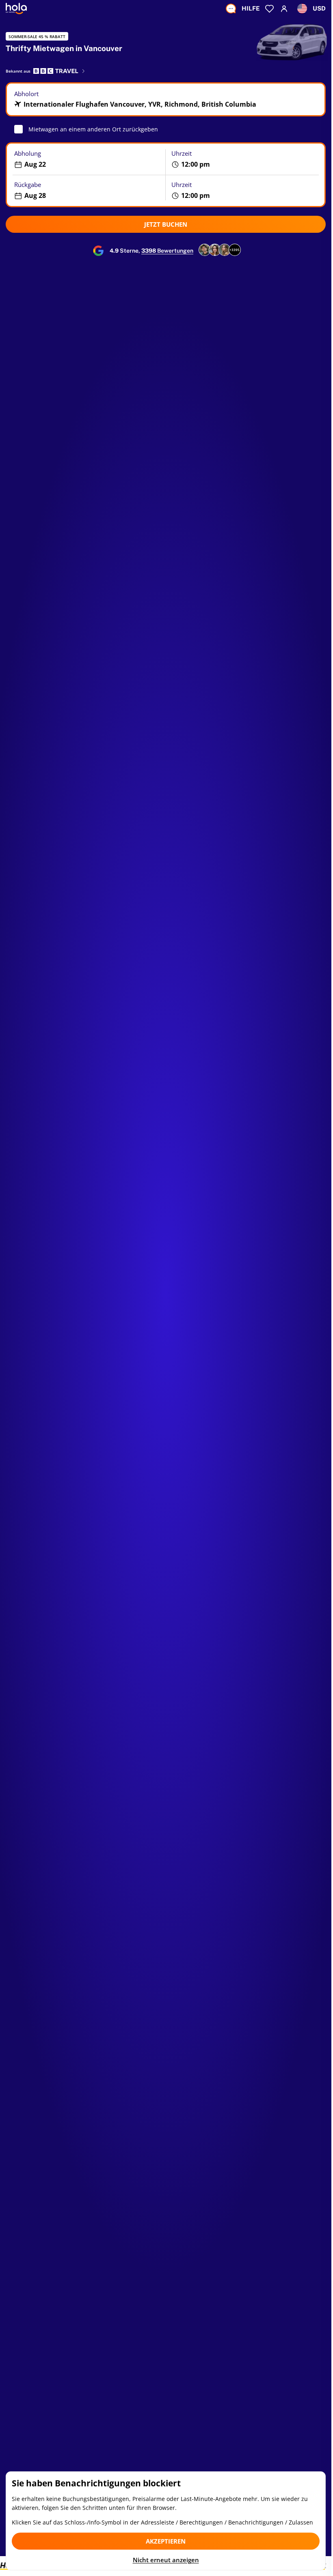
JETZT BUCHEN (166, 224)
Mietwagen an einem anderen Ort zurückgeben (93, 129)
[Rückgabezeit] (245, 190)
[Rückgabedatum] (86, 190)
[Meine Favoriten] (270, 9)
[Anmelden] (284, 9)
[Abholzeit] (245, 159)
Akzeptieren (166, 2541)
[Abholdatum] (86, 159)
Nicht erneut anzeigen (166, 2560)
